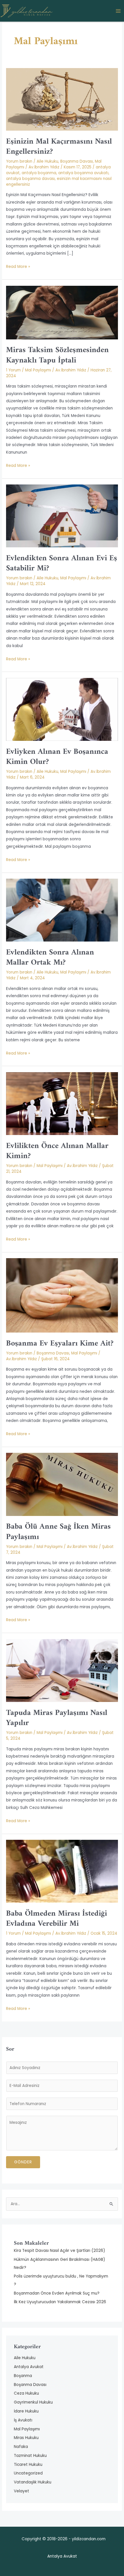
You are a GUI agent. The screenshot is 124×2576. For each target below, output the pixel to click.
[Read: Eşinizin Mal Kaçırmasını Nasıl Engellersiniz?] (62, 99)
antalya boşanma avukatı (83, 173)
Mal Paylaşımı (38, 370)
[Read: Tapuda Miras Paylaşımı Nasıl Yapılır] (62, 1670)
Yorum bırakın (19, 161)
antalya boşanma (39, 173)
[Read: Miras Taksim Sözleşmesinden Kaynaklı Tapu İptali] (62, 312)
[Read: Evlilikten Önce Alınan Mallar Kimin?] (62, 1103)
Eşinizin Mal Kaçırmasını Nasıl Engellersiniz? (59, 147)
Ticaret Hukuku (28, 2465)
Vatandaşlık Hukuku (33, 2482)
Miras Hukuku (26, 2438)
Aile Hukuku (47, 161)
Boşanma (23, 2376)
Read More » (18, 266)
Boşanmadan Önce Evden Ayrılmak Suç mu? (57, 2293)
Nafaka (21, 2447)
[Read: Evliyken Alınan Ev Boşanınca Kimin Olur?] (62, 709)
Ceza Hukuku (26, 2393)
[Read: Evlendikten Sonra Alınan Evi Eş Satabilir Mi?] (62, 516)
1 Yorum (13, 370)
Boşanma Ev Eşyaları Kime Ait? (60, 1344)
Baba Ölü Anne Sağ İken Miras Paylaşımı (58, 1532)
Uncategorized (28, 2473)
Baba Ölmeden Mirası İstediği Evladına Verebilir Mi (57, 1919)
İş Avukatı (23, 2420)
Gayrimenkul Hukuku (33, 2402)
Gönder (23, 2162)
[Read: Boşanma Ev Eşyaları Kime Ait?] (62, 1295)
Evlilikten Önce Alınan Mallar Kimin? (57, 1151)
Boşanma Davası (77, 161)
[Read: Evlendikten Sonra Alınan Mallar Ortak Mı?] (62, 910)
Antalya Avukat (29, 2367)
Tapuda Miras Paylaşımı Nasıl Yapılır (57, 1718)
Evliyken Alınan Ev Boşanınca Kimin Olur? (57, 757)
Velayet (21, 2491)
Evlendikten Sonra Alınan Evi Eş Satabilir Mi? (62, 563)
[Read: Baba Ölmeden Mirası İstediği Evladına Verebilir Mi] (62, 1871)
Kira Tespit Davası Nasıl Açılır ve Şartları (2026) (60, 2251)
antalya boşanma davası (30, 179)
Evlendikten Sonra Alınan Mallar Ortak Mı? (50, 958)
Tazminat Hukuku (30, 2456)
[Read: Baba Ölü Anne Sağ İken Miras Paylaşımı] (62, 1484)
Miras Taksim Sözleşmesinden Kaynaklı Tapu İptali (57, 355)
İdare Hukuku (26, 2411)
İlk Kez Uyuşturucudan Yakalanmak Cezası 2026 (60, 2302)
